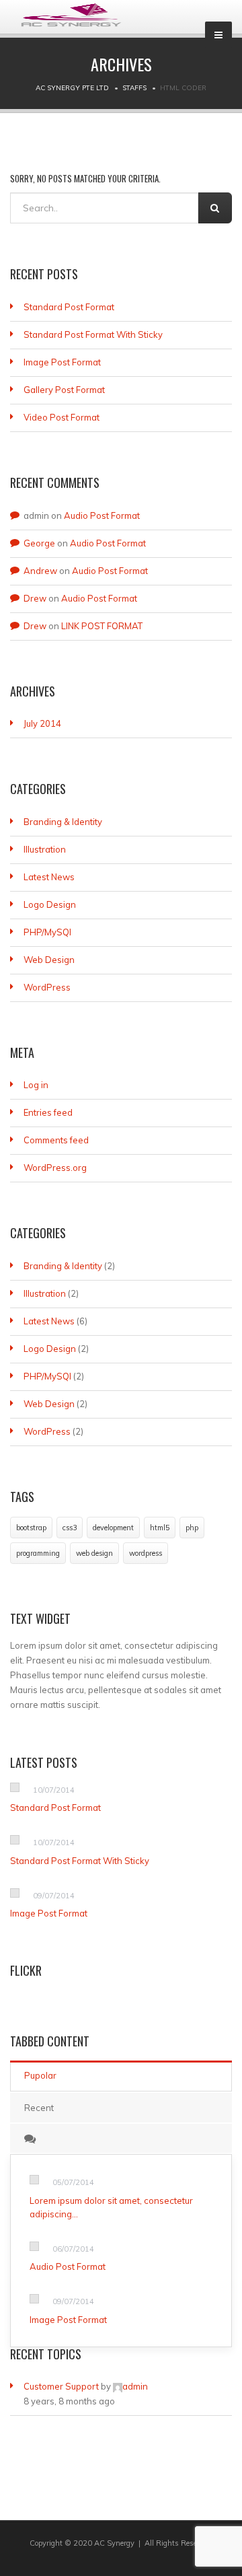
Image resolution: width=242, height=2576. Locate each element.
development (113, 1528)
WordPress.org (55, 1168)
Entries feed (48, 1112)
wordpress (146, 1553)
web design (94, 1553)
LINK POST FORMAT (102, 626)
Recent (39, 2108)
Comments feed (56, 1140)
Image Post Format (62, 362)
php (192, 1528)
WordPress (47, 987)
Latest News (49, 877)
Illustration (45, 849)
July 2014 (42, 723)
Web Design (49, 960)
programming (38, 1553)
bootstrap (31, 1528)
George (39, 543)
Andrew (40, 571)
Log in (36, 1085)
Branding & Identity (63, 822)
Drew (35, 598)
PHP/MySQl (47, 932)
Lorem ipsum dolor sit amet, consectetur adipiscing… (111, 2207)
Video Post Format (62, 417)
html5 (160, 1528)
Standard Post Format (69, 307)
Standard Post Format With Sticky (93, 334)
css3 (70, 1528)
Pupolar (40, 2075)
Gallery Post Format (64, 390)
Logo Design (50, 904)
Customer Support (61, 2386)
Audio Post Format (102, 515)
